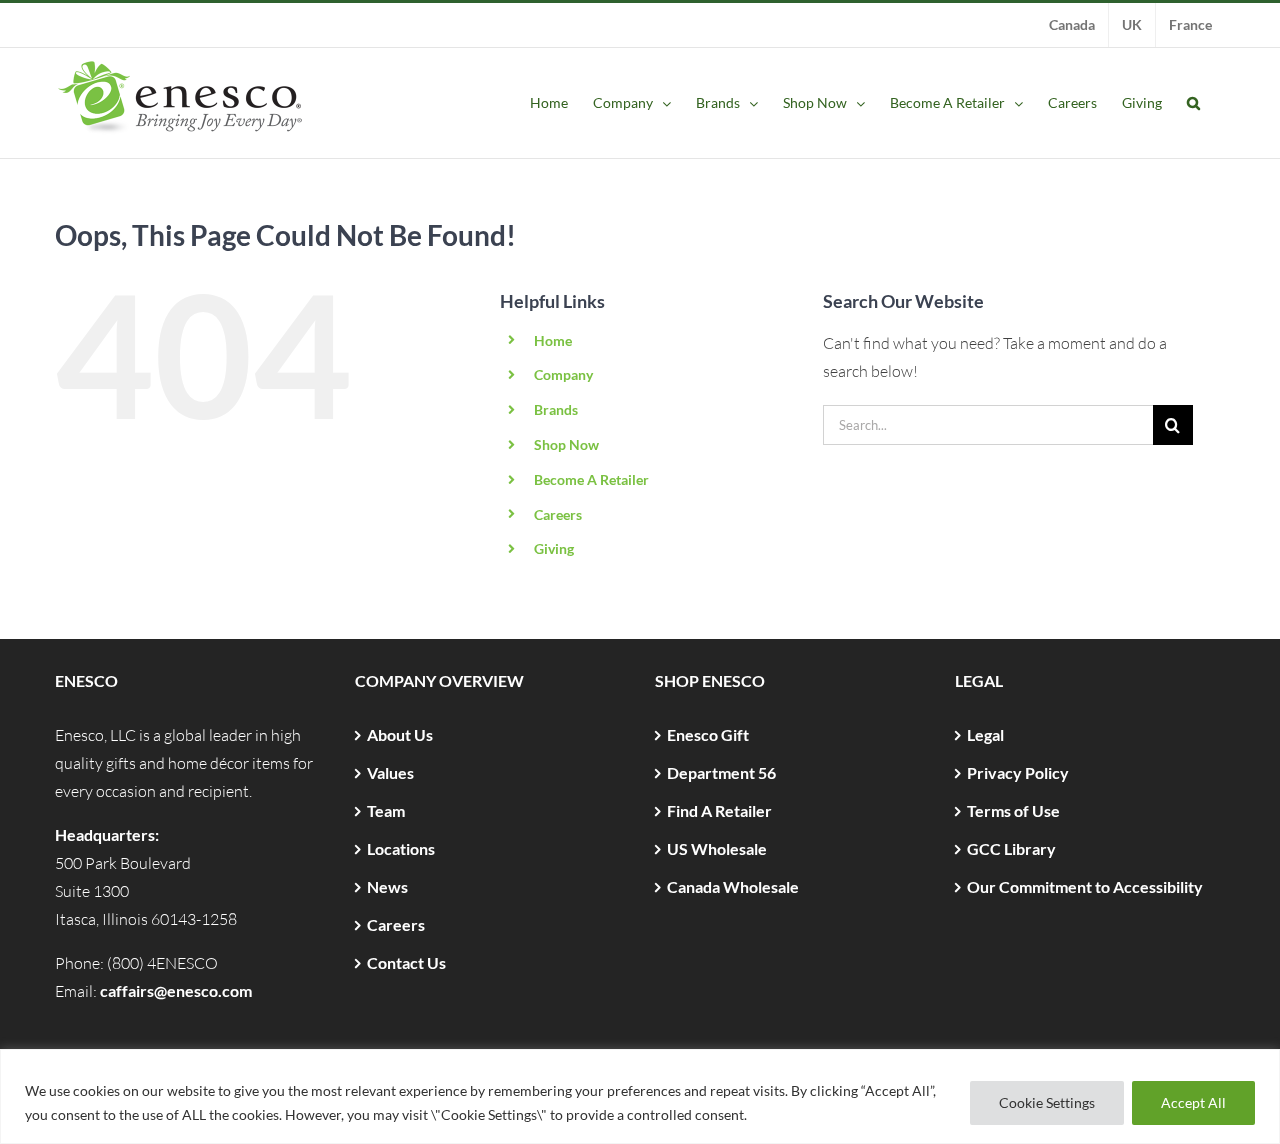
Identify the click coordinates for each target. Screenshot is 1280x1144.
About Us (400, 734)
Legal (985, 734)
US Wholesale (717, 848)
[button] (1193, 103)
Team (386, 810)
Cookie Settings (1047, 1102)
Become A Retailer (591, 479)
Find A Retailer (719, 810)
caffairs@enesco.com (176, 990)
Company (563, 374)
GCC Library (1011, 848)
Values (390, 772)
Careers (558, 514)
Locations (401, 848)
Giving (554, 548)
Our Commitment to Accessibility (1085, 886)
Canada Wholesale (733, 886)
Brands (556, 409)
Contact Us (406, 962)
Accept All (1193, 1102)
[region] (640, 1096)
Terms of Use (1013, 810)
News (387, 886)
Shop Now (566, 444)
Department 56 (721, 772)
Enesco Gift (708, 734)
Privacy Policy (1018, 772)
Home (553, 340)
